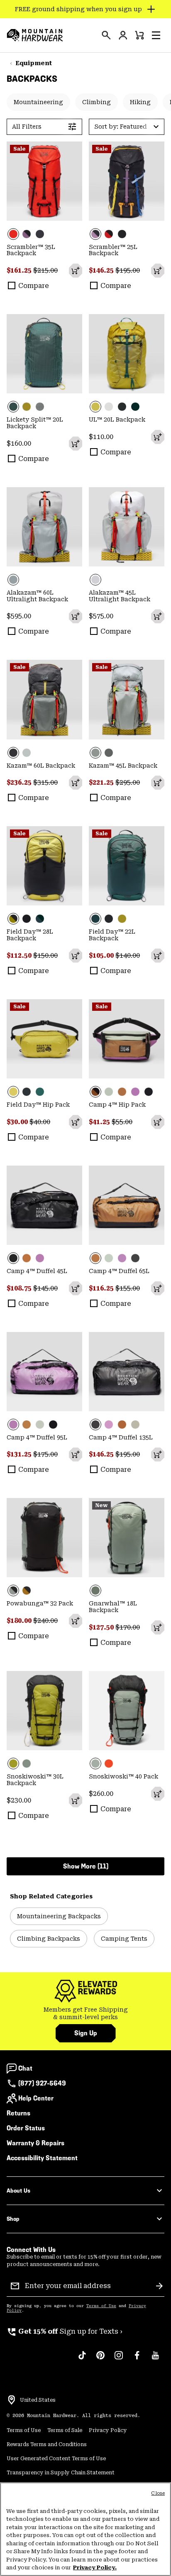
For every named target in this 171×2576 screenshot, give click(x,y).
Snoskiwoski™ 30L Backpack (35, 1780)
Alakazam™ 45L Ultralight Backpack (120, 596)
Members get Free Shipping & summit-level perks (86, 2013)
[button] (156, 35)
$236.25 (20, 782)
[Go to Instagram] (119, 2359)
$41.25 (100, 1122)
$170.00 (128, 1627)
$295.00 (128, 782)
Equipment (34, 63)
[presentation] (106, 35)
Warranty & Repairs (35, 2143)
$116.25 (102, 1288)
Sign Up (86, 2033)
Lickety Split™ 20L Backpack (35, 423)
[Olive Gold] (27, 1590)
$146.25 (102, 270)
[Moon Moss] (44, 1711)
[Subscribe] (159, 2286)
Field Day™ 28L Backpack (30, 935)
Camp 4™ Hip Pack (117, 1105)
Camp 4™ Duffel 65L (119, 1271)
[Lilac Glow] (135, 1092)
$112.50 (20, 955)
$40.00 (40, 1122)
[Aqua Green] (44, 354)
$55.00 (122, 1122)
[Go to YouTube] (155, 2359)
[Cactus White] (109, 1092)
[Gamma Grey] (27, 753)
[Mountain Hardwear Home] (35, 35)
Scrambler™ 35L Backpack (31, 250)
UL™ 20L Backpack (117, 420)
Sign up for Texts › (65, 2331)
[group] (85, 2014)
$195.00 (128, 270)
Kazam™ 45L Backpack (123, 766)
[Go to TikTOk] (82, 2359)
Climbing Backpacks (49, 1939)
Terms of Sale (65, 2430)
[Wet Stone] (40, 407)
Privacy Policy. (95, 2567)
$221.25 (102, 782)
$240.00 (45, 1621)
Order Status (26, 2128)
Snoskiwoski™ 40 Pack (123, 1776)
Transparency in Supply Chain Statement (61, 2473)
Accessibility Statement (42, 2158)
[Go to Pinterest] (100, 2359)
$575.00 (101, 616)
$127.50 (102, 1627)
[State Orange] (44, 181)
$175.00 (45, 1454)
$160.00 (19, 443)
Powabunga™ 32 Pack (40, 1603)
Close (158, 2493)
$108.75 (20, 1288)
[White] (109, 407)
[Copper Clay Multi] (127, 1039)
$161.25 (20, 270)
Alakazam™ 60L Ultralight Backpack (37, 596)
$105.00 (102, 955)
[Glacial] (44, 527)
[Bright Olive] (27, 407)
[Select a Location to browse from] (12, 2400)
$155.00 (128, 1288)
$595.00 (19, 616)
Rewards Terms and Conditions (47, 2444)
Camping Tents (124, 1939)
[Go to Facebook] (137, 2359)
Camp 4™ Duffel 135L (121, 1437)
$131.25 (20, 1454)
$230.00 (19, 1800)
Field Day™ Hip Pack (38, 1105)
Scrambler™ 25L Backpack (113, 250)
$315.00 (45, 782)
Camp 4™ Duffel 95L (37, 1437)
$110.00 (101, 437)
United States (38, 2400)
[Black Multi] (27, 234)
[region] (85, 2529)
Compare (34, 286)
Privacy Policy (108, 2430)
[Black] (40, 234)
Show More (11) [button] (86, 1866)
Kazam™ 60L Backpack (41, 766)
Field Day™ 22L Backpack (112, 935)
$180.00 (20, 1621)
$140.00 (128, 955)
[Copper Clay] (122, 1092)
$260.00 (101, 1794)
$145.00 (45, 1288)
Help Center (36, 2098)
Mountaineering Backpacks (59, 1916)
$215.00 (45, 270)
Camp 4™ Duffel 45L (37, 1271)
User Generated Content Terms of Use (56, 2459)
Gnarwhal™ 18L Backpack (113, 1607)
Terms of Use (101, 2306)
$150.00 (45, 955)
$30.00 (18, 1122)
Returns (18, 2113)
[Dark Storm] (122, 407)
